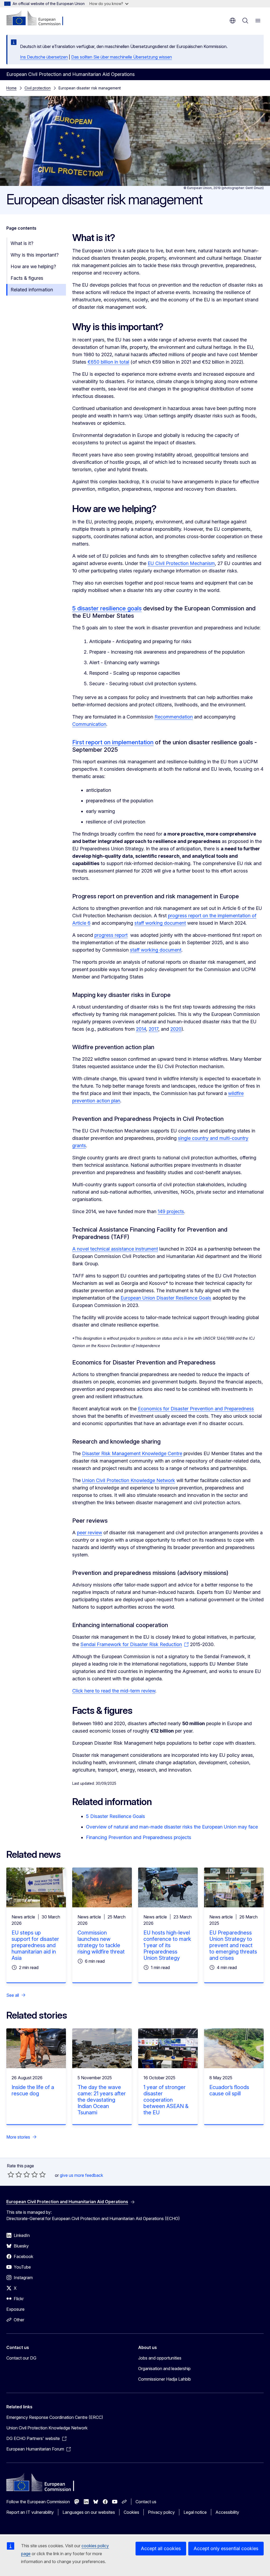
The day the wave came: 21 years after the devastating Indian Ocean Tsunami (102, 2100)
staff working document (160, 923)
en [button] (233, 21)
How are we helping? (33, 266)
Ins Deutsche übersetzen (44, 57)
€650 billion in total (108, 362)
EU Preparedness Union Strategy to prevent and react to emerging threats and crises (233, 1945)
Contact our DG (21, 2358)
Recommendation (174, 717)
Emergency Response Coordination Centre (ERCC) (55, 2417)
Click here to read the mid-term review (114, 1691)
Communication (89, 724)
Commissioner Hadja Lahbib (165, 2379)
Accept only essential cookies (226, 2548)
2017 (153, 1029)
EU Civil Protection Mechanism (181, 563)
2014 (141, 1029)
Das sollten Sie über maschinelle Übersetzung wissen (122, 57)
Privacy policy (161, 2512)
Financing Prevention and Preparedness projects (139, 1837)
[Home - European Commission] (38, 18)
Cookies (131, 2512)
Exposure (15, 2309)
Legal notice (195, 2512)
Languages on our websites (89, 2512)
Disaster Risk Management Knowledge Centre (132, 1453)
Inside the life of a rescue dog (33, 2090)
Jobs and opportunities (160, 2358)
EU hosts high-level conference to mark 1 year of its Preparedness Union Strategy (167, 1945)
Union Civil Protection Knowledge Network (129, 1480)
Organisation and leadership (164, 2368)
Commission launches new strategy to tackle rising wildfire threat (101, 1942)
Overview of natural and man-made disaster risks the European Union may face (172, 1827)
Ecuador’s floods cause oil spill (229, 2090)
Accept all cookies (161, 2548)
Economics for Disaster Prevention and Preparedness (196, 1409)
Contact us (146, 2502)
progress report (111, 935)
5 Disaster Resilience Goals (115, 1816)
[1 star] (11, 2174)
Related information (32, 290)
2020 (176, 1029)
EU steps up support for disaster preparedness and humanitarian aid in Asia (35, 1945)
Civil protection (38, 88)
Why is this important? (35, 255)
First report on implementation (113, 742)
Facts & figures (27, 278)
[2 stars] (15, 2174)
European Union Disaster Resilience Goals (166, 1298)
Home (11, 88)
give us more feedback (81, 2175)
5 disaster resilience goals (107, 608)
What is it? (22, 243)
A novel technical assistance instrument (115, 1249)
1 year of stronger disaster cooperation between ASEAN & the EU (166, 2100)
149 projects (171, 1211)
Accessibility (227, 2512)
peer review (90, 1533)
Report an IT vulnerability (30, 2512)
